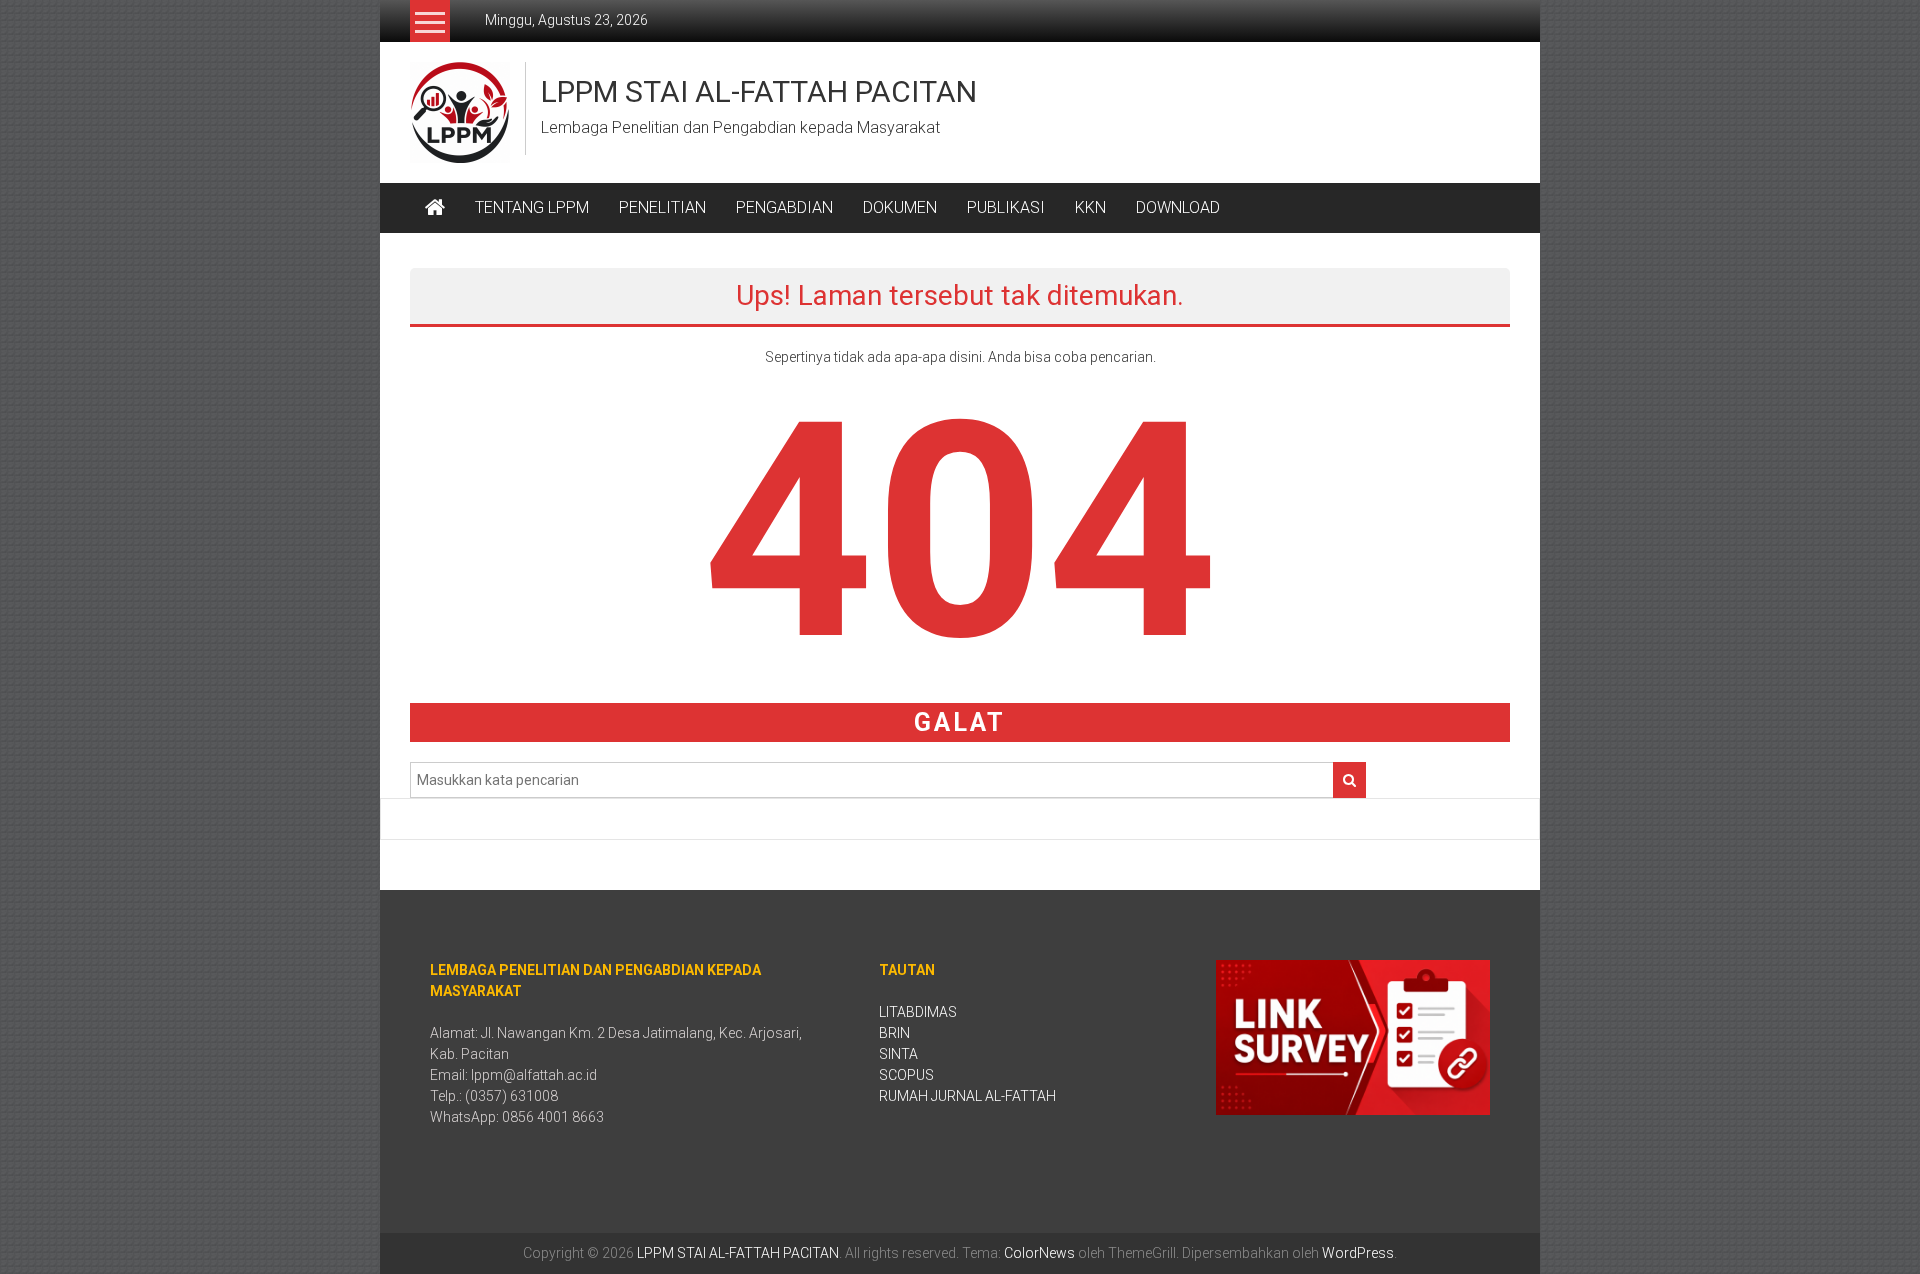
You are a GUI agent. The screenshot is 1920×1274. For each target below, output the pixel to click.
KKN (1090, 207)
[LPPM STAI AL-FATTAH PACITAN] (435, 208)
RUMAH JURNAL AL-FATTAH (967, 1096)
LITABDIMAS (918, 1012)
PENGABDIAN (784, 207)
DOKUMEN (900, 207)
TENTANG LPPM (532, 207)
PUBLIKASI (1006, 207)
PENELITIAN (662, 207)
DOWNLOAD (1178, 207)
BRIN (894, 1033)
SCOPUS (906, 1075)
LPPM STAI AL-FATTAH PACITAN (759, 91)
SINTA (898, 1054)
